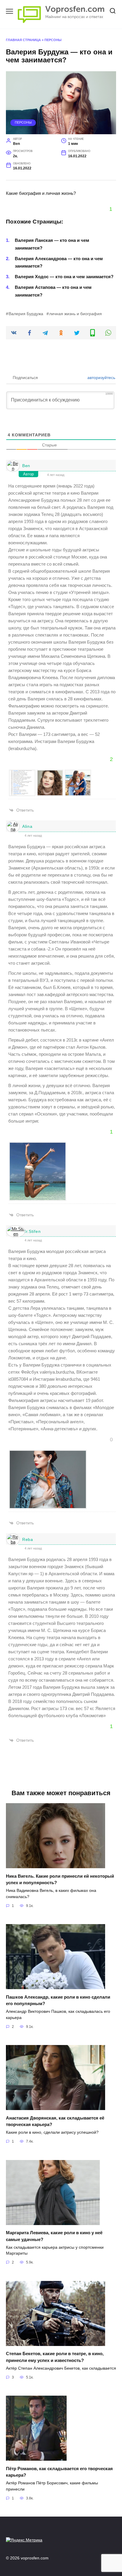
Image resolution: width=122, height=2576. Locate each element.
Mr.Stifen (31, 1231)
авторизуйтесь (101, 378)
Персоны (53, 40)
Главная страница (23, 40)
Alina (27, 826)
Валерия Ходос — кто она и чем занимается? (64, 277)
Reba (28, 1539)
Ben (26, 466)
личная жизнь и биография (76, 314)
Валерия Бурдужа (26, 314)
